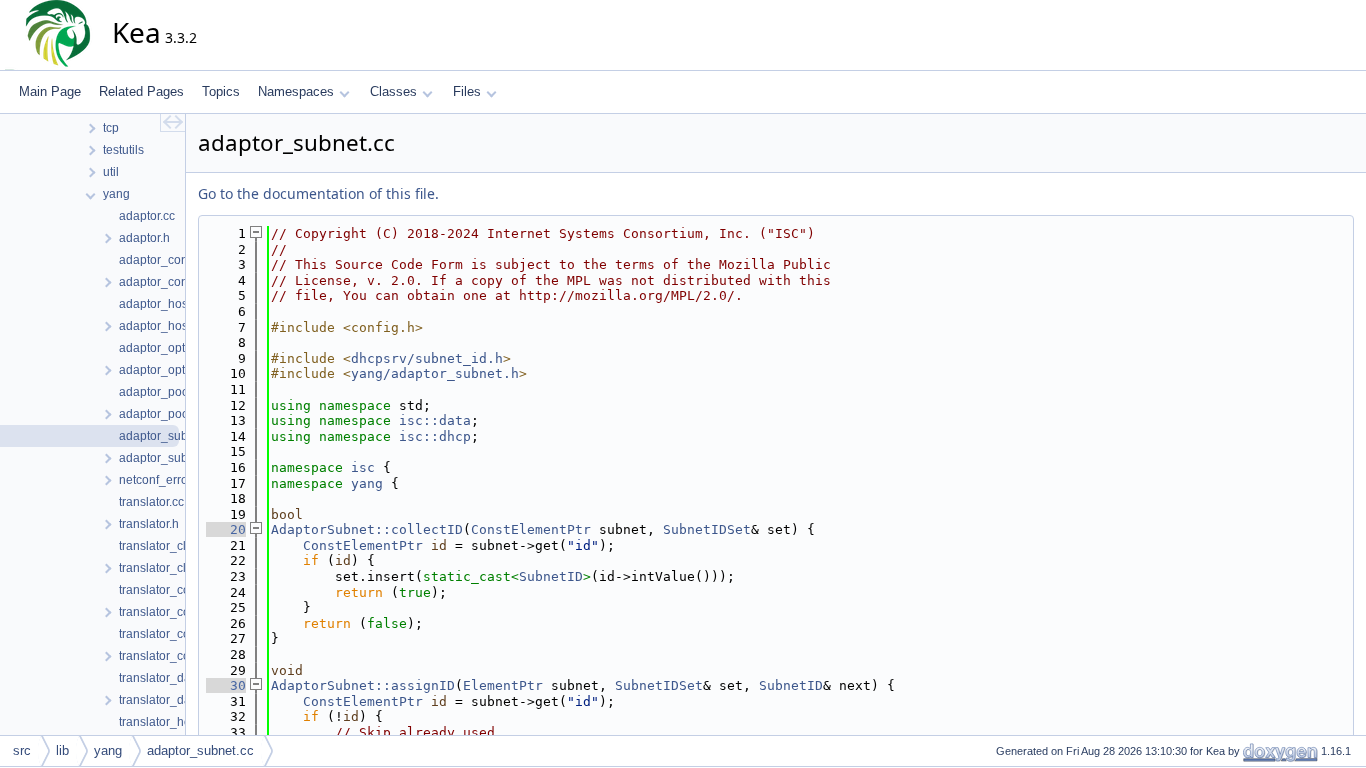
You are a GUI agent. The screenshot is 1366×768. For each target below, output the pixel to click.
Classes (393, 91)
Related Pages (141, 91)
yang (367, 483)
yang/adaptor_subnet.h (435, 373)
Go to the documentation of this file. (318, 193)
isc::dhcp (435, 436)
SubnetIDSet (707, 529)
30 (226, 685)
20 (226, 529)
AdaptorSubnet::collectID (367, 529)
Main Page (50, 91)
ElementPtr (503, 685)
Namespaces (296, 91)
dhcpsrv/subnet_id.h (427, 358)
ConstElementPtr (531, 529)
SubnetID (551, 576)
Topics (221, 91)
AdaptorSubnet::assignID (363, 685)
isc (363, 467)
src (22, 750)
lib (62, 750)
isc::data (435, 420)
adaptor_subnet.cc (200, 750)
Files (467, 91)
